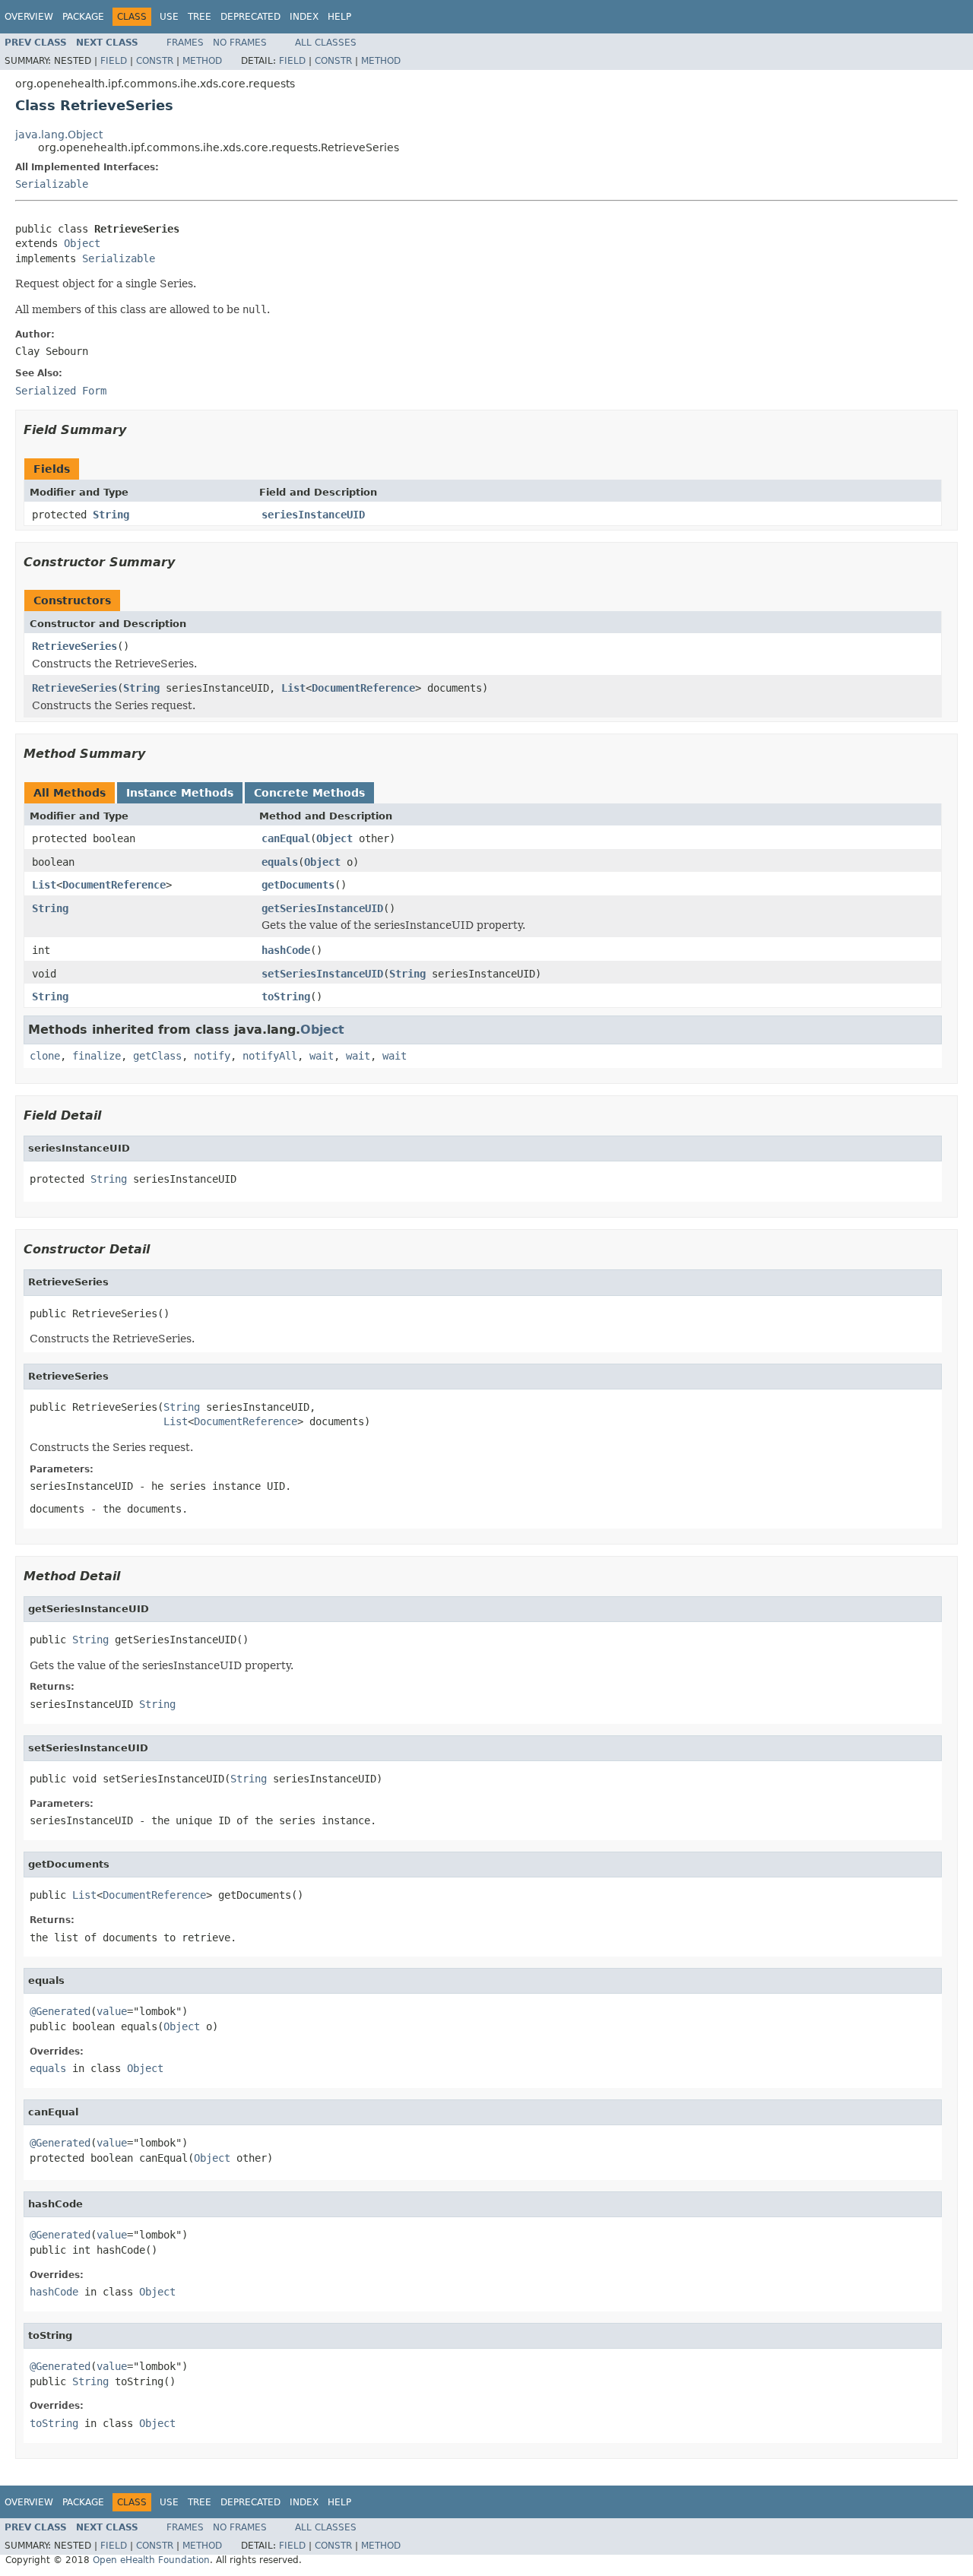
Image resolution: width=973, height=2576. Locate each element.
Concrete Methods (309, 793)
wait (322, 1056)
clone (45, 1056)
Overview (29, 17)
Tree (200, 17)
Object (82, 243)
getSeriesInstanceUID (322, 908)
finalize (97, 1056)
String (111, 515)
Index (304, 17)
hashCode (286, 950)
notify (212, 1056)
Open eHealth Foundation (151, 2560)
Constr (155, 61)
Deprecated (250, 17)
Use (169, 17)
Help (339, 17)
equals (280, 862)
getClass (157, 1056)
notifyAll (270, 1056)
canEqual (286, 838)
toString (286, 996)
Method (202, 61)
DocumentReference (363, 688)
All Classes (326, 43)
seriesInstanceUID (313, 515)
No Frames (240, 43)
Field (114, 61)
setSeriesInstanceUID (322, 974)
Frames (185, 43)
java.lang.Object (59, 135)
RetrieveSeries (74, 646)
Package (83, 17)
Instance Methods (180, 793)
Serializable (52, 184)
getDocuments (298, 885)
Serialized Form (61, 391)
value (112, 2011)
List (293, 688)
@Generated (60, 2011)
